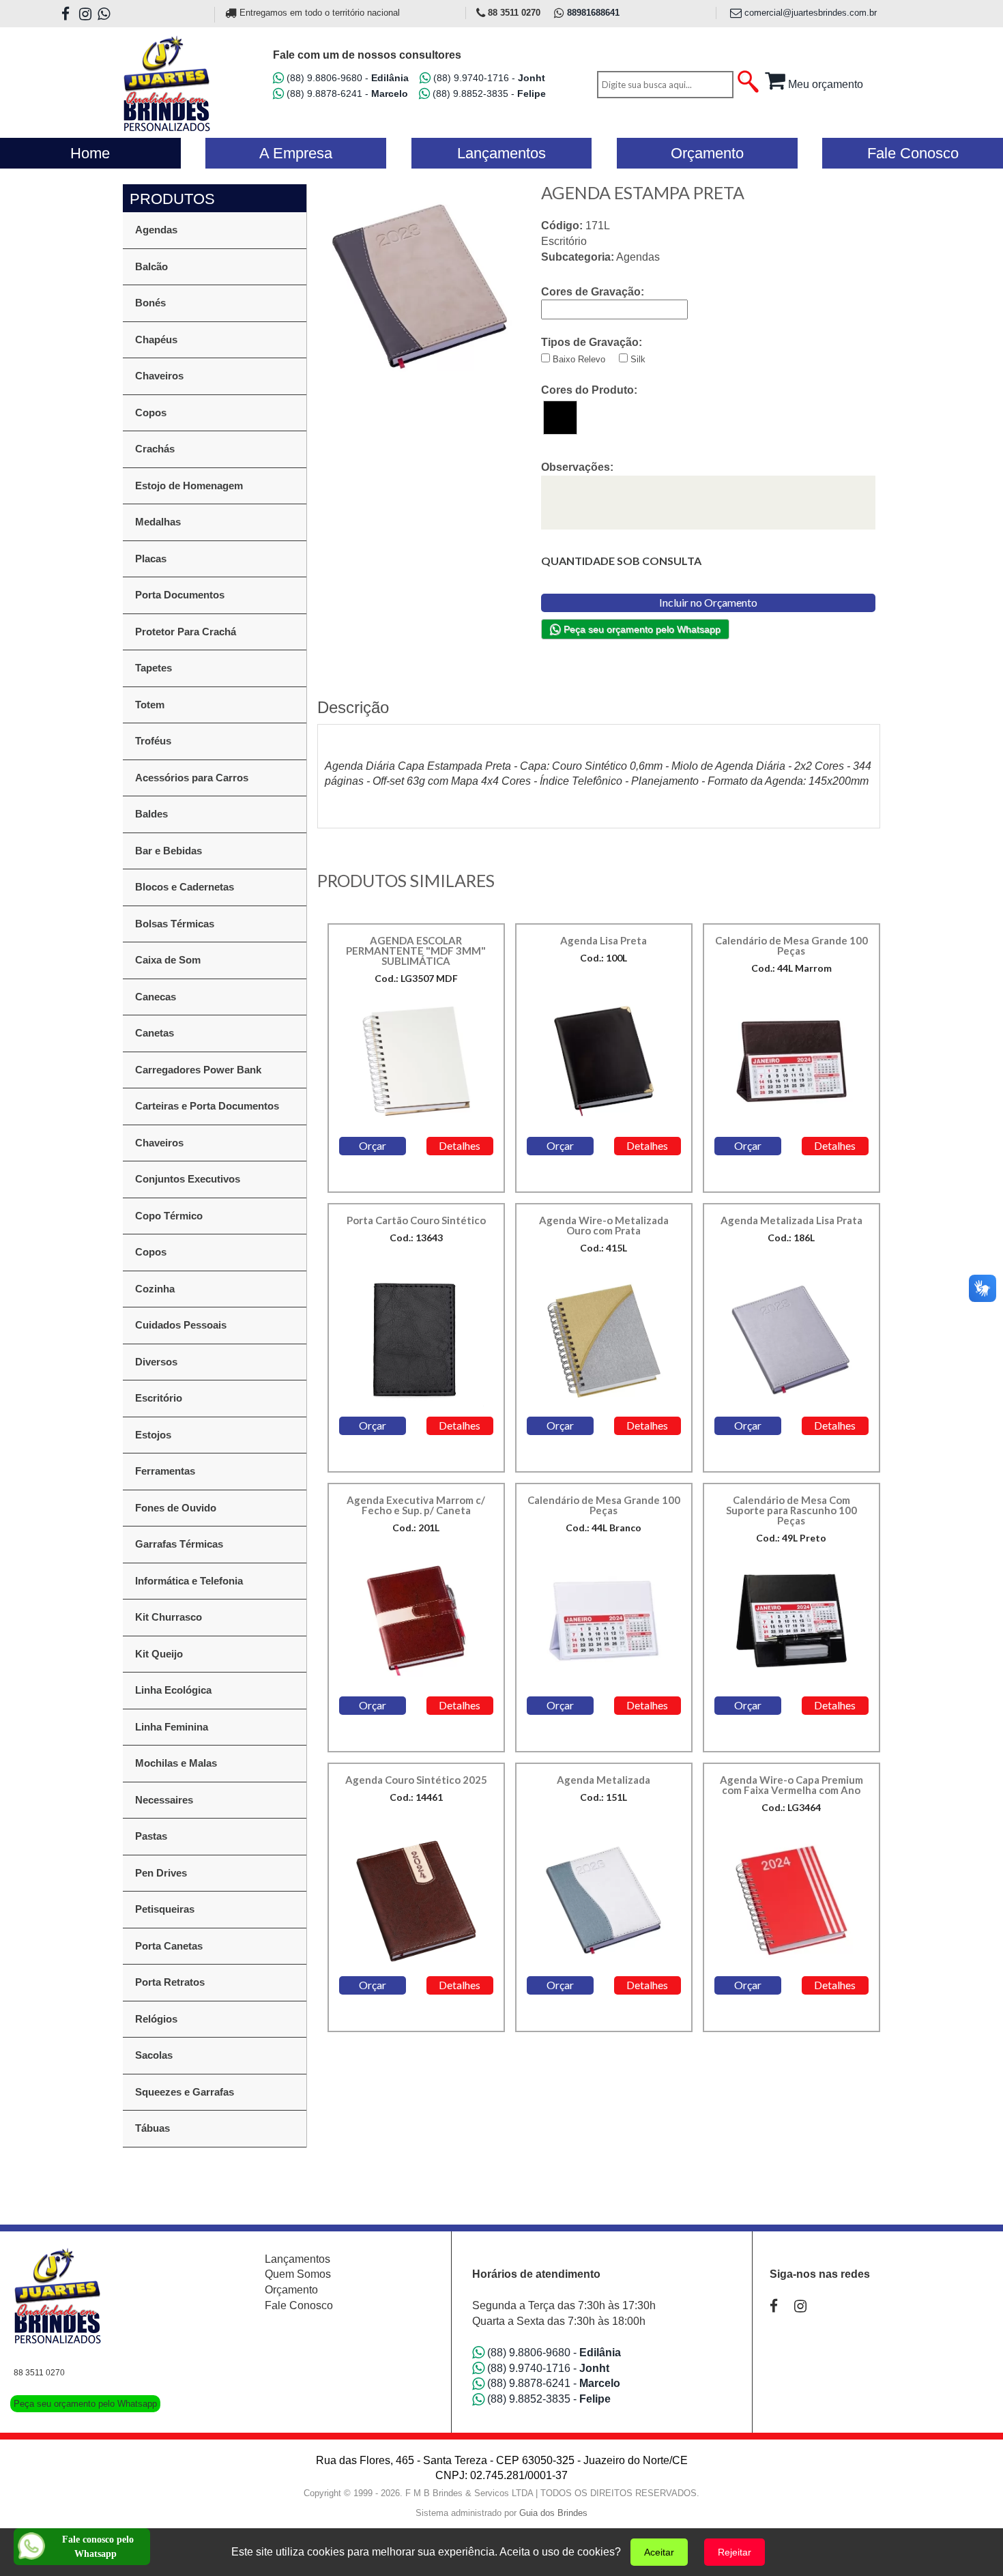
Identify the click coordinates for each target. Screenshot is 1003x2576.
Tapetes (154, 668)
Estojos (153, 1435)
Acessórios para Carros (192, 778)
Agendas (156, 230)
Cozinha (155, 1289)
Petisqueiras (165, 1909)
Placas (151, 559)
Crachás (155, 449)
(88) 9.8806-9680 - (346, 78)
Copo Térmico (169, 1216)
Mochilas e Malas (176, 1763)
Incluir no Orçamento (708, 602)
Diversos (156, 1362)
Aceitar (659, 2552)
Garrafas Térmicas (179, 1544)
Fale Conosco (299, 2305)
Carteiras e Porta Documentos (207, 1106)
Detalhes (460, 1145)
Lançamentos (297, 2259)
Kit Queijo (159, 1654)
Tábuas (152, 2128)
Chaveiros (159, 376)
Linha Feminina (172, 1727)
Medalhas (158, 522)
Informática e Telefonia (189, 1581)
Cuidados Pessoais (181, 1325)
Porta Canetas (169, 1946)
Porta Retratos (170, 1982)
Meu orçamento (824, 84)
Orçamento (291, 2290)
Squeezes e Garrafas (185, 2092)
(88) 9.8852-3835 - (488, 93)
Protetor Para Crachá (186, 632)
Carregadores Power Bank (198, 1070)
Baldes (151, 814)
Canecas (156, 997)
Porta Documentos (180, 595)
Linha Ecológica (173, 1690)
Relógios (156, 2019)
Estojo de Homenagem (189, 486)
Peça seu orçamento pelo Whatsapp (641, 629)
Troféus (153, 741)
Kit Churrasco (169, 1617)
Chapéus (156, 339)
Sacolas (154, 2055)
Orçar (373, 1145)
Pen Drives (161, 1873)
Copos (151, 413)
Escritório (159, 1398)
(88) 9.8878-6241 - (346, 93)
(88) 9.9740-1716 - (488, 78)
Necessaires (164, 1800)
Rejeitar (735, 2552)
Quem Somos (298, 2274)
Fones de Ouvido (176, 1508)
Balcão (151, 266)
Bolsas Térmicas (175, 924)
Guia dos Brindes (553, 2513)
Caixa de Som (168, 960)
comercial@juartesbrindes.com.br (809, 13)
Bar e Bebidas (169, 851)
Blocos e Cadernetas (185, 887)
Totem (150, 705)
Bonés (150, 303)
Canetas (155, 1033)
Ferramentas (165, 1471)
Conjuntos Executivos (188, 1179)
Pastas (151, 1836)
